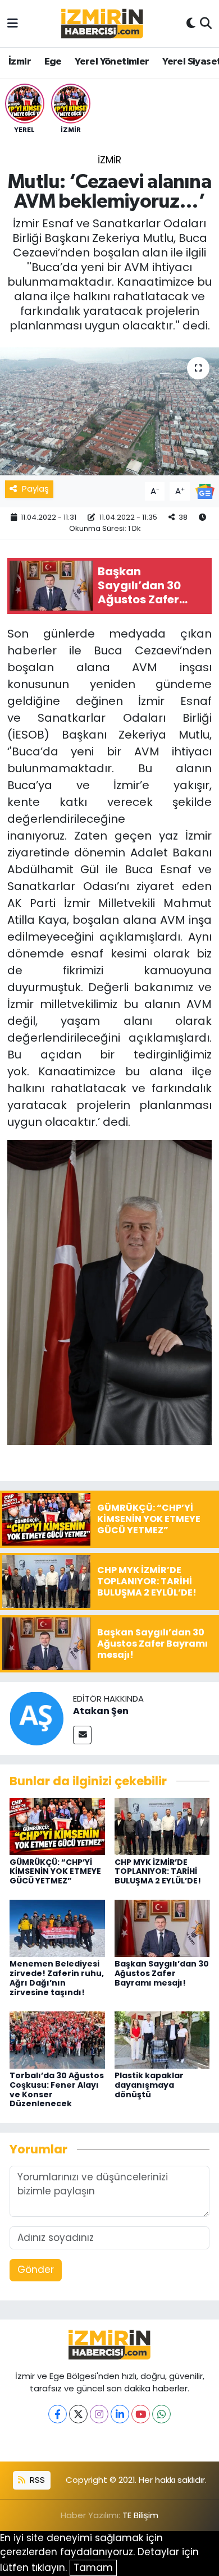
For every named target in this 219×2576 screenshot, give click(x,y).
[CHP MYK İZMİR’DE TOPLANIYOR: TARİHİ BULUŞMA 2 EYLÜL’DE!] (162, 1826)
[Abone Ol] (205, 491)
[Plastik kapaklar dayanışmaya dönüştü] (162, 2039)
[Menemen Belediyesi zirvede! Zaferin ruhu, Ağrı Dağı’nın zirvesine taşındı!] (57, 1928)
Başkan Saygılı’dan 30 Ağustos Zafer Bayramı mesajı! (162, 1973)
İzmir (20, 62)
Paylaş (35, 489)
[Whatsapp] (161, 2414)
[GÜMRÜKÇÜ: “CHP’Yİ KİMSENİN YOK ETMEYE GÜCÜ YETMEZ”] (57, 1826)
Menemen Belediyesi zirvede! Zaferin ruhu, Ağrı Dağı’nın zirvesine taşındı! (57, 1978)
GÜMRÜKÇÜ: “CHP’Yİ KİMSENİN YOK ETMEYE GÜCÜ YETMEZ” (55, 1872)
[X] (78, 2414)
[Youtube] (141, 2414)
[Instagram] (99, 2414)
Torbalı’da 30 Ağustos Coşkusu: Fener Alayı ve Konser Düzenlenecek (57, 2089)
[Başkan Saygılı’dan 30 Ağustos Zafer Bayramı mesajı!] (162, 1928)
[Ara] (206, 24)
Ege (53, 62)
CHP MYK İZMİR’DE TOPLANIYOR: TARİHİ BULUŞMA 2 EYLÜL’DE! (158, 1872)
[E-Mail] (82, 1735)
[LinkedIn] (120, 2414)
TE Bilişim (140, 2515)
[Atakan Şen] (36, 1718)
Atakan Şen (101, 1711)
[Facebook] (58, 2414)
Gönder (36, 2270)
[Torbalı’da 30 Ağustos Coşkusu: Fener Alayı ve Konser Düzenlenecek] (57, 2039)
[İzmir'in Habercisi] (102, 24)
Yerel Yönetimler (112, 62)
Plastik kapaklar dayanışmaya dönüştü (149, 2085)
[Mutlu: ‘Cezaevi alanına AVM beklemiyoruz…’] (109, 412)
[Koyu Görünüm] (191, 24)
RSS (36, 2480)
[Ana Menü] (13, 23)
